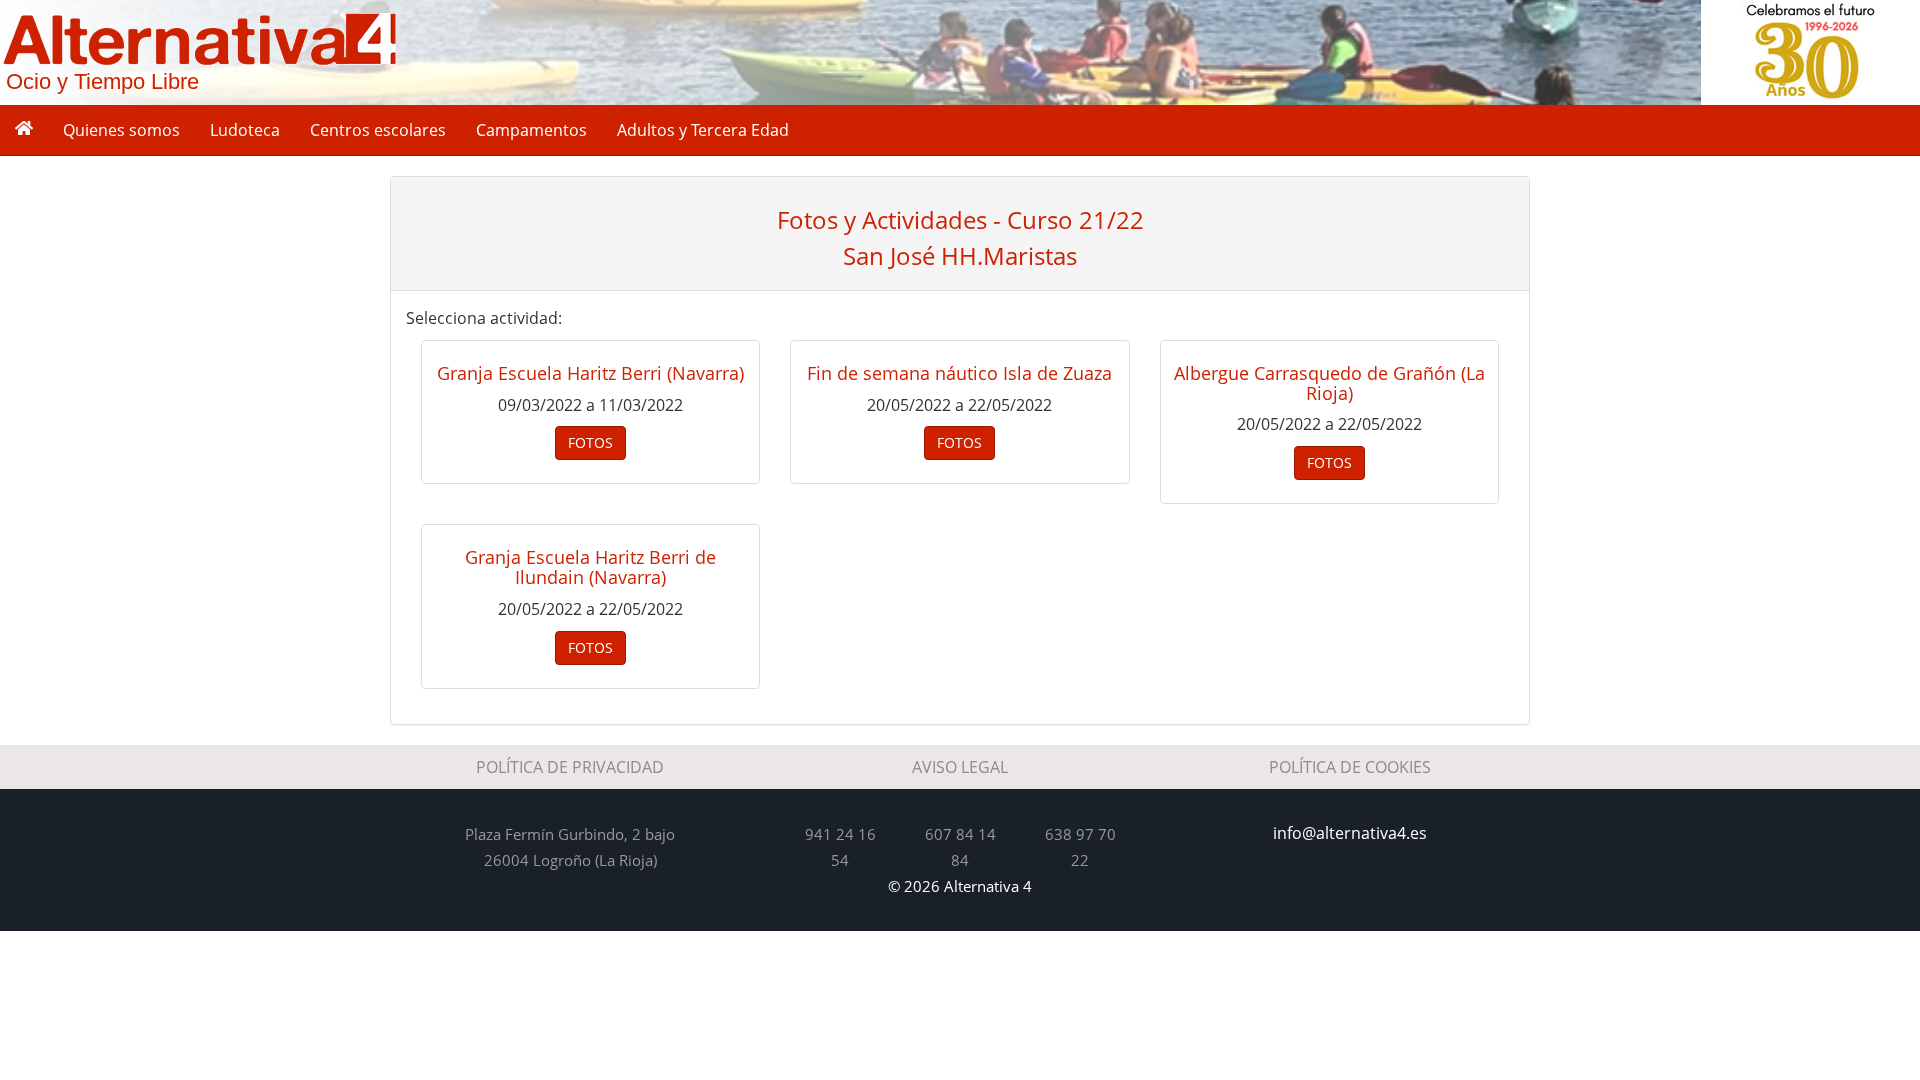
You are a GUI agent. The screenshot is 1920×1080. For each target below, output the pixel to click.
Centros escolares (378, 130)
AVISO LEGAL (960, 767)
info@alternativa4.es (1350, 833)
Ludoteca (245, 130)
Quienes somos (121, 130)
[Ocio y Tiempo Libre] (200, 38)
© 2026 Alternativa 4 (960, 886)
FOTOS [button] (590, 442)
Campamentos (531, 130)
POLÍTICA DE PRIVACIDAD (570, 767)
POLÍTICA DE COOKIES (1350, 767)
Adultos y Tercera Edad (703, 130)
